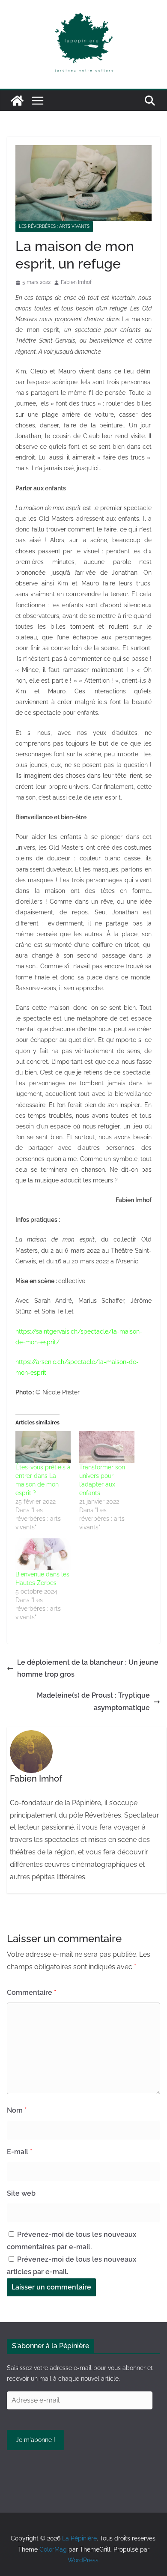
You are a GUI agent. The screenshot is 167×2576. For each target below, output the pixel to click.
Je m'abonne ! (36, 2440)
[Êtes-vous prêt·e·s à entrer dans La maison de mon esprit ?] (43, 1447)
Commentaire (31, 1992)
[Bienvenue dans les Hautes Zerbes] (43, 1554)
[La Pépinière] (17, 101)
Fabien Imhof (76, 282)
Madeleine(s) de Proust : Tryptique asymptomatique (93, 1701)
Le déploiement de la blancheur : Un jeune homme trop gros (88, 1669)
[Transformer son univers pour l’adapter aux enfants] (107, 1447)
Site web (21, 2193)
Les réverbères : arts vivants (54, 226)
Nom (17, 2110)
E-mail (19, 2152)
